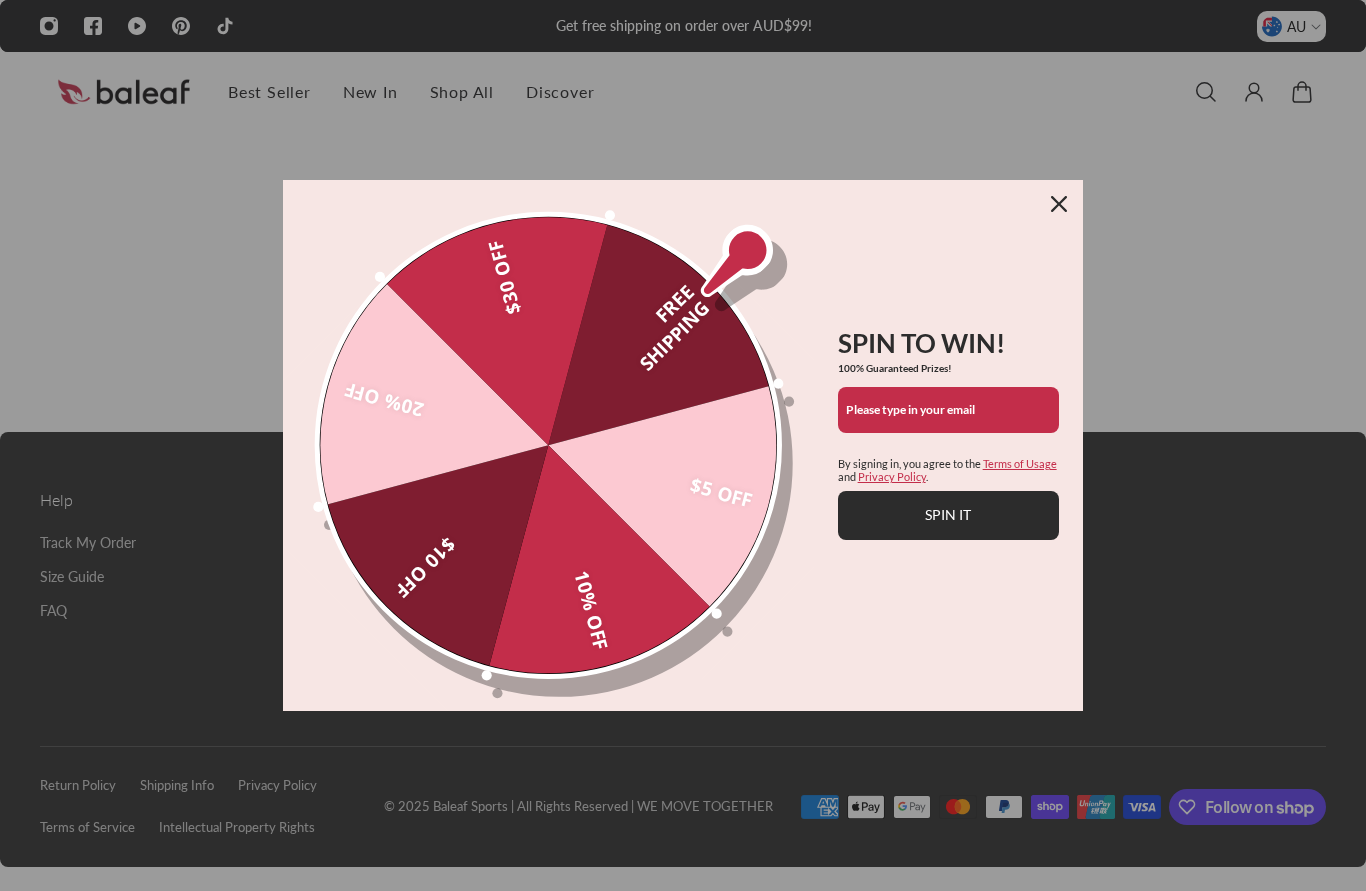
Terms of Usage (1020, 463)
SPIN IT (948, 514)
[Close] (1059, 204)
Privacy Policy (892, 476)
